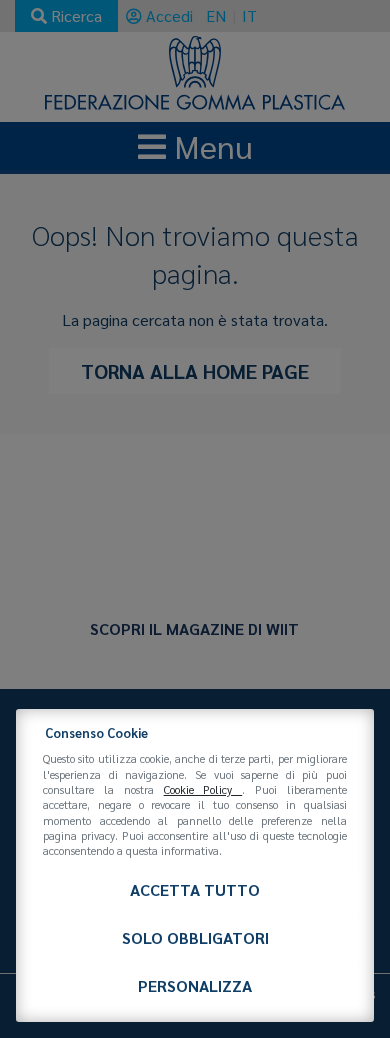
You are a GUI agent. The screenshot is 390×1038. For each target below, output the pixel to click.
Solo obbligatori (195, 937)
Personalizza (195, 985)
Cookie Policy (203, 789)
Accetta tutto (195, 889)
